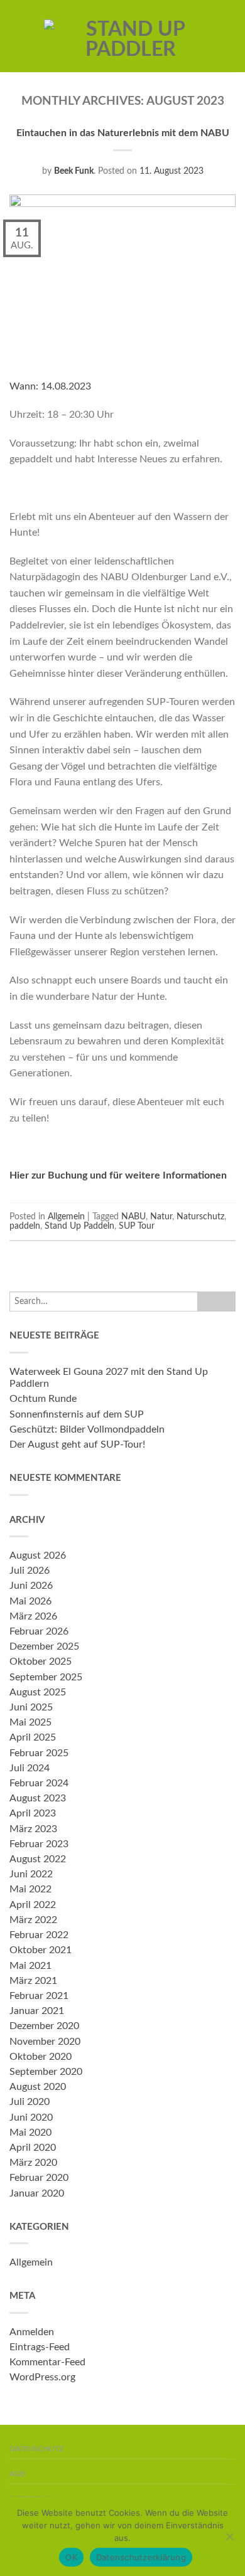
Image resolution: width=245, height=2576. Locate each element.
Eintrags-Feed (40, 2347)
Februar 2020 (39, 2178)
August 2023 (38, 1798)
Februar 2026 (39, 1631)
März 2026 (33, 1616)
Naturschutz (200, 1216)
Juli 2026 (30, 1571)
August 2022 (38, 1859)
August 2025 (38, 1692)
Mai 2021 (30, 1966)
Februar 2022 (39, 1935)
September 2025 (46, 1677)
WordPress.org (42, 2377)
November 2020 (45, 2042)
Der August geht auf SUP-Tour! (77, 1444)
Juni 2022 (31, 1874)
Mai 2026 (30, 1601)
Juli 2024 (30, 1768)
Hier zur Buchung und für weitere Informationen (119, 1175)
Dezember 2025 (44, 1646)
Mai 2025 (30, 1722)
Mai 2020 (30, 2133)
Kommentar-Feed (47, 2362)
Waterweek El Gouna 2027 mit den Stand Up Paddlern (109, 1378)
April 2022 (33, 1905)
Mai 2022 (30, 1889)
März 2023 (33, 1829)
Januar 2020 (37, 2193)
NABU (133, 1216)
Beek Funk (74, 171)
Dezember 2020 (44, 2026)
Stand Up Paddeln (79, 1226)
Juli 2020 (30, 2102)
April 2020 (33, 2148)
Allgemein (66, 1216)
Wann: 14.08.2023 (50, 386)
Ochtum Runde (43, 1399)
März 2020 (33, 2163)
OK (71, 2557)
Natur (161, 1216)
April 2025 (33, 1737)
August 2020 (38, 2087)
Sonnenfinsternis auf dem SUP (77, 1414)
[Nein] (229, 2536)
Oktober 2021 (41, 1950)
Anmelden (32, 2332)
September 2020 (46, 2072)
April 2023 (33, 1813)
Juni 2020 (31, 2118)
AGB (17, 2474)
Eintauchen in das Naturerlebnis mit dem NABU (123, 133)
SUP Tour (137, 1226)
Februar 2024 (39, 1783)
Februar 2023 (39, 1844)
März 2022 (33, 1920)
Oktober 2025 (41, 1662)
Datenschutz (36, 2449)
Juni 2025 (31, 1707)
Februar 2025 (39, 1753)
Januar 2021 (37, 2011)
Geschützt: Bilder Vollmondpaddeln (87, 1429)
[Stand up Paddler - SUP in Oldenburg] (130, 36)
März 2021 (33, 1981)
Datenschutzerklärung (141, 2557)
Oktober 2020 (41, 2057)
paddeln (25, 1226)
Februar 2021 (39, 1996)
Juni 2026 (31, 1586)
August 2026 (38, 1556)
